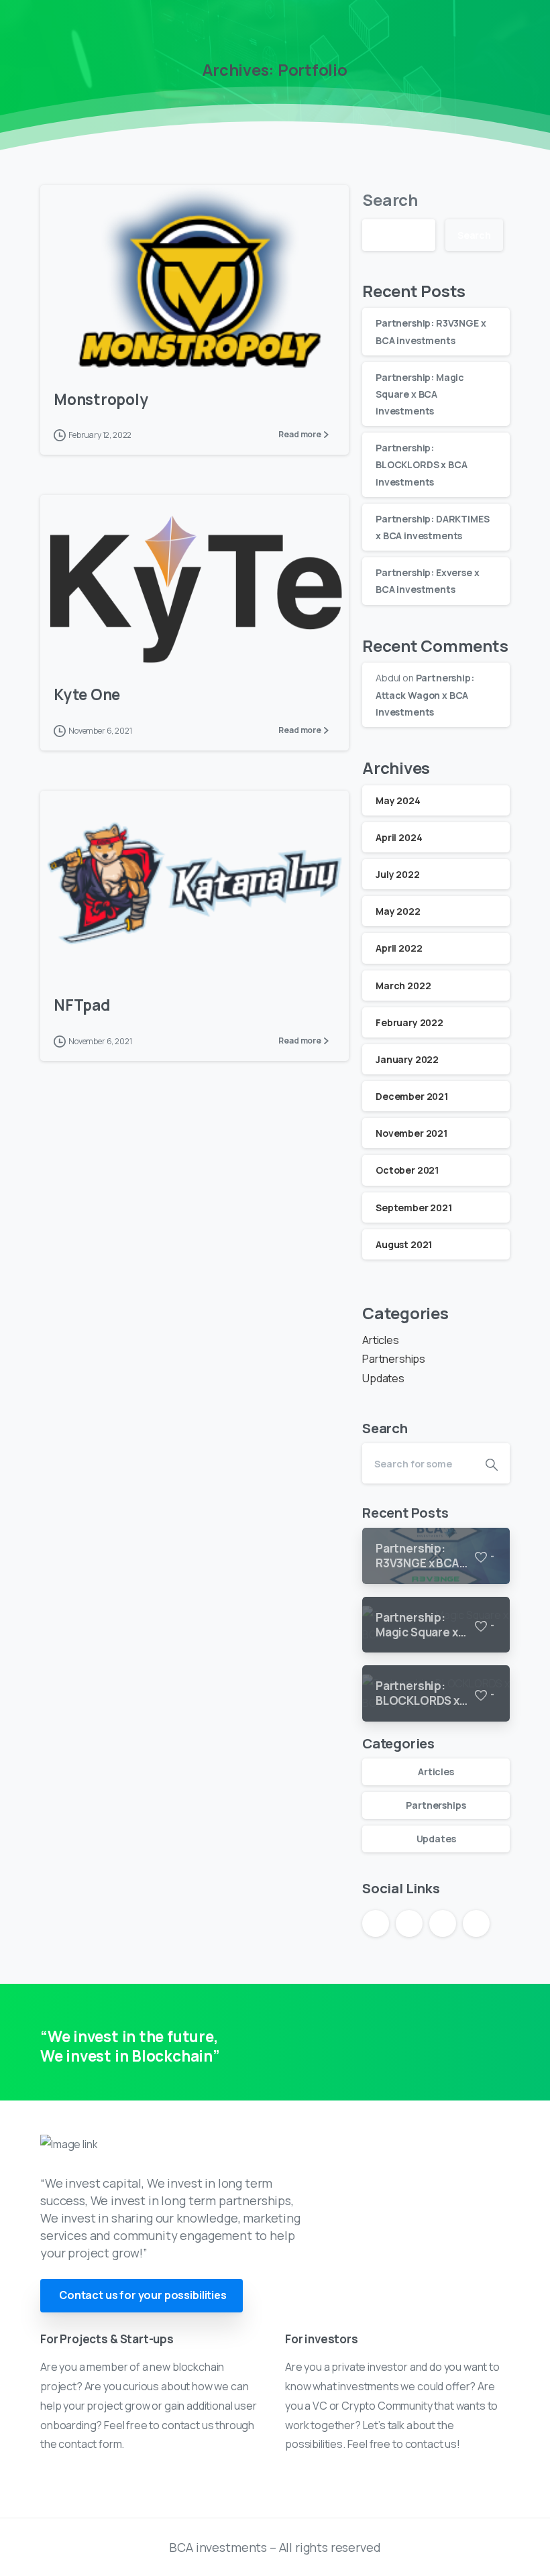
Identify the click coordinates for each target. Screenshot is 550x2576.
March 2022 (403, 986)
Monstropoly (101, 399)
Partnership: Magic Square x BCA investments (420, 394)
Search (390, 200)
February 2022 (409, 1022)
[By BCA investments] (67, 342)
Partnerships (394, 1359)
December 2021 (412, 1096)
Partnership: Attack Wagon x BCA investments (425, 694)
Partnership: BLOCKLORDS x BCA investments (421, 464)
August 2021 (404, 1244)
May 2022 (398, 911)
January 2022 (407, 1059)
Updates (383, 1378)
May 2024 (398, 800)
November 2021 (411, 1133)
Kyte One (87, 694)
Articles (381, 1340)
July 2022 (398, 874)
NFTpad (82, 1005)
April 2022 (399, 948)
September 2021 (414, 1208)
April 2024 (399, 837)
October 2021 (407, 1170)
